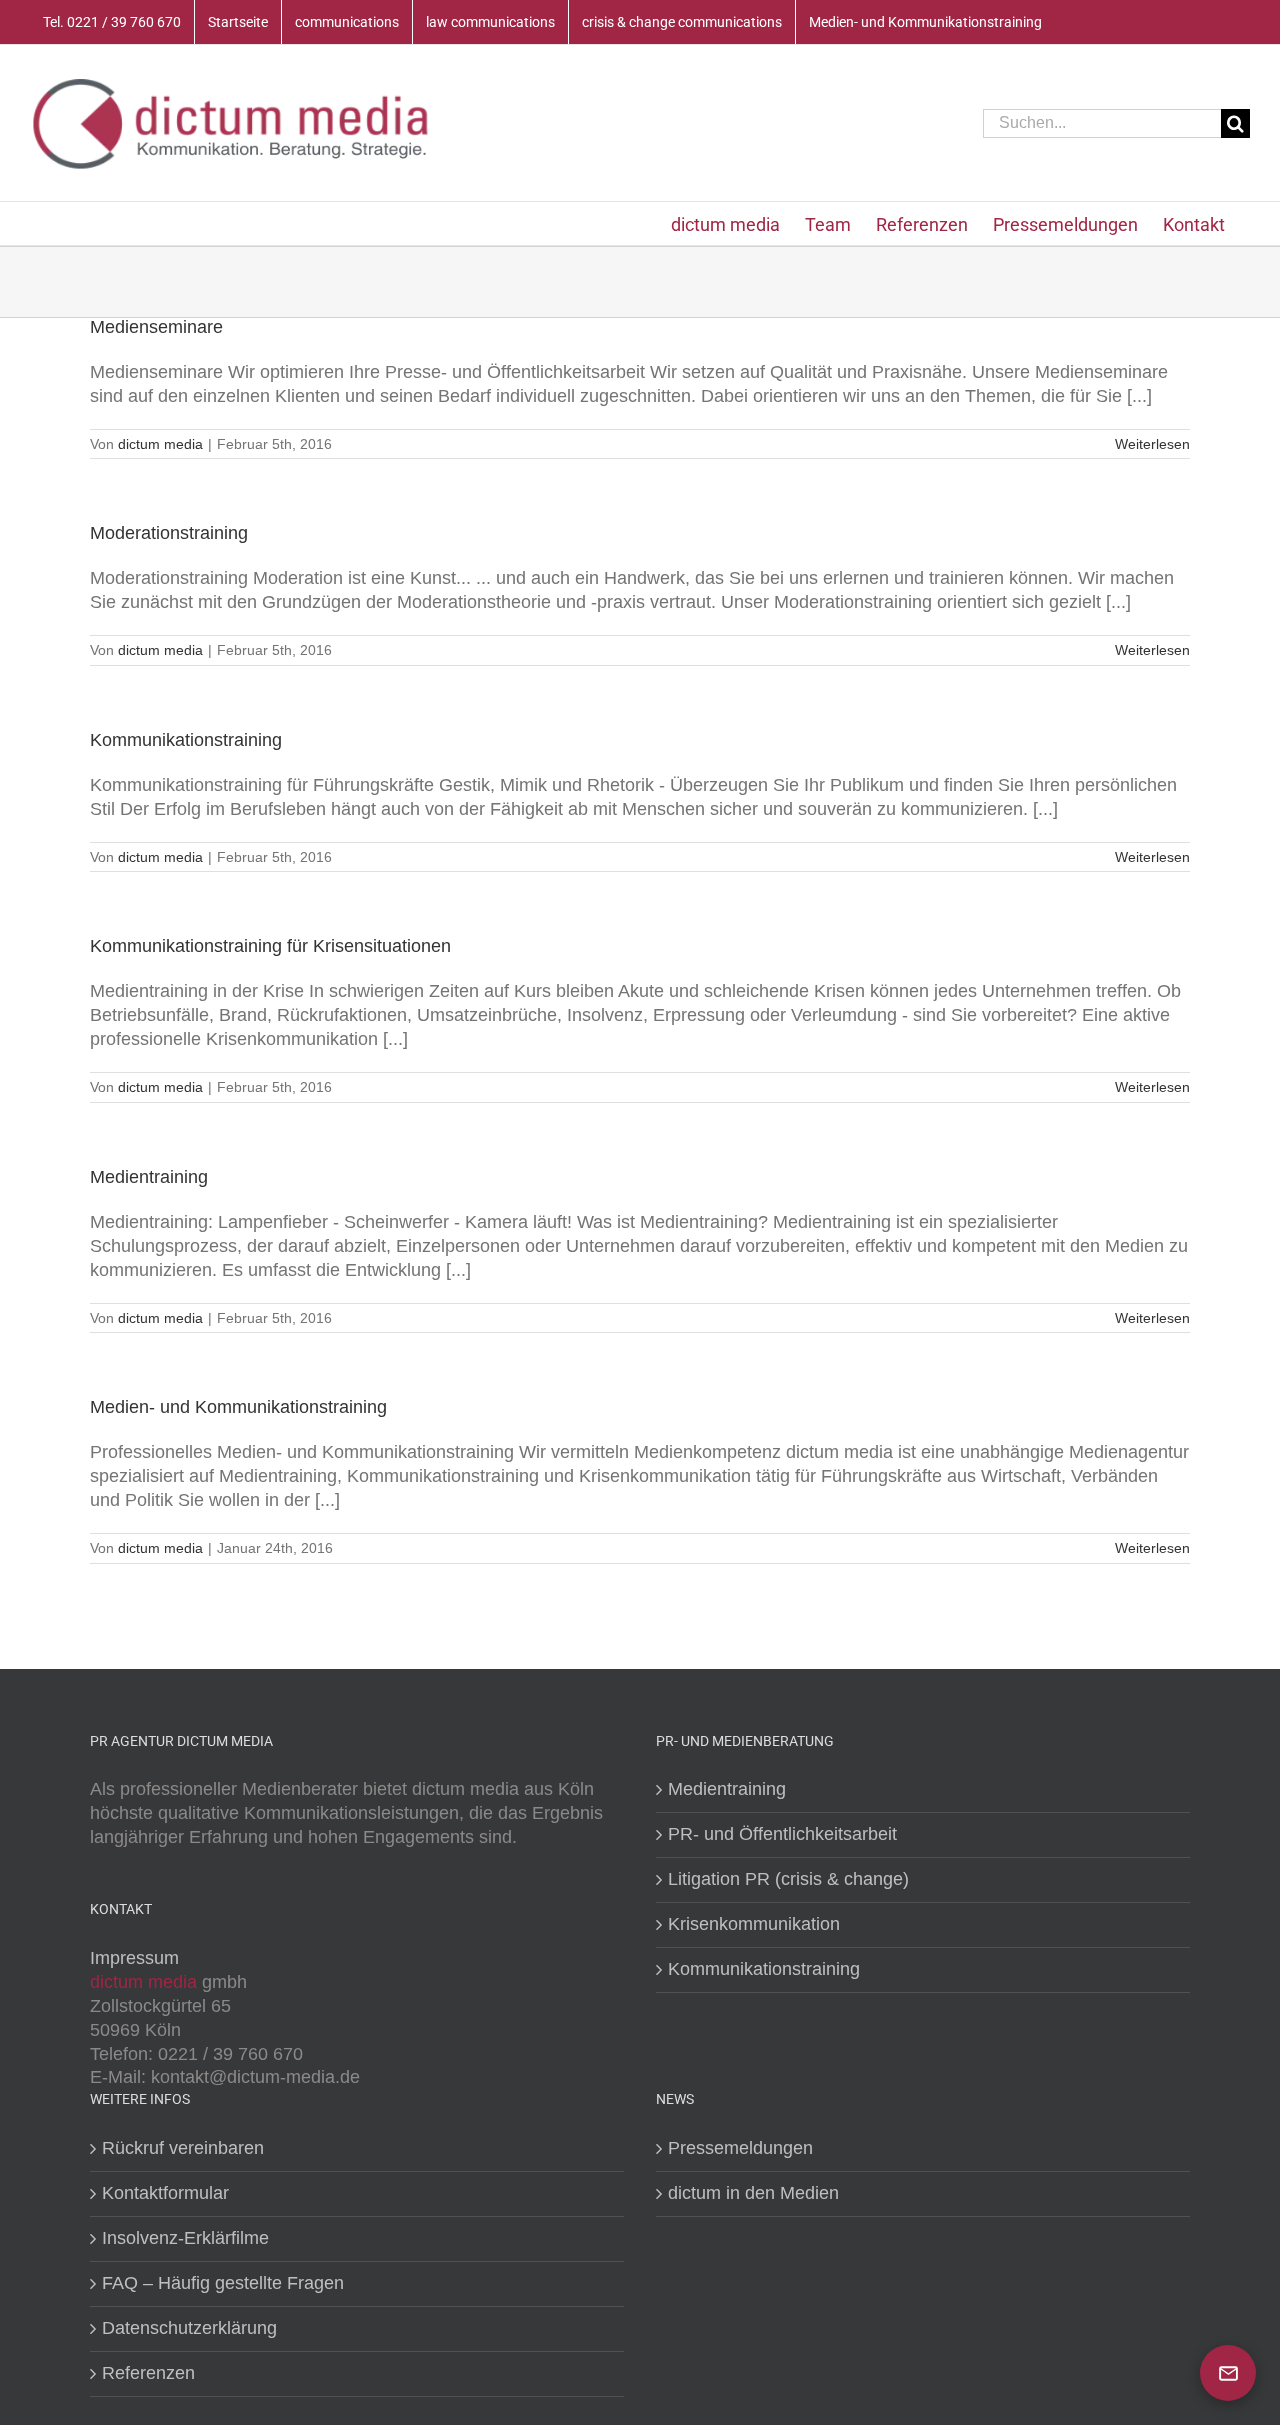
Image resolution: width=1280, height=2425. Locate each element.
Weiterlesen (1152, 444)
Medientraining (149, 1177)
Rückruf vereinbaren (183, 2148)
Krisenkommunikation (754, 1924)
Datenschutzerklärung (189, 2328)
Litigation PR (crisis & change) (788, 1879)
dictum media (160, 444)
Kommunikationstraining (186, 740)
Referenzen (148, 2373)
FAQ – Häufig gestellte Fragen (223, 2283)
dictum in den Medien (753, 2193)
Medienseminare (156, 327)
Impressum (134, 1958)
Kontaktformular (165, 2193)
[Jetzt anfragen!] (1228, 2373)
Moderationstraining (169, 533)
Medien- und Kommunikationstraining (238, 1407)
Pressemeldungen (740, 2148)
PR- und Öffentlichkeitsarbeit (782, 1834)
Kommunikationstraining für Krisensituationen (270, 946)
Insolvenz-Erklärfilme (185, 2238)
